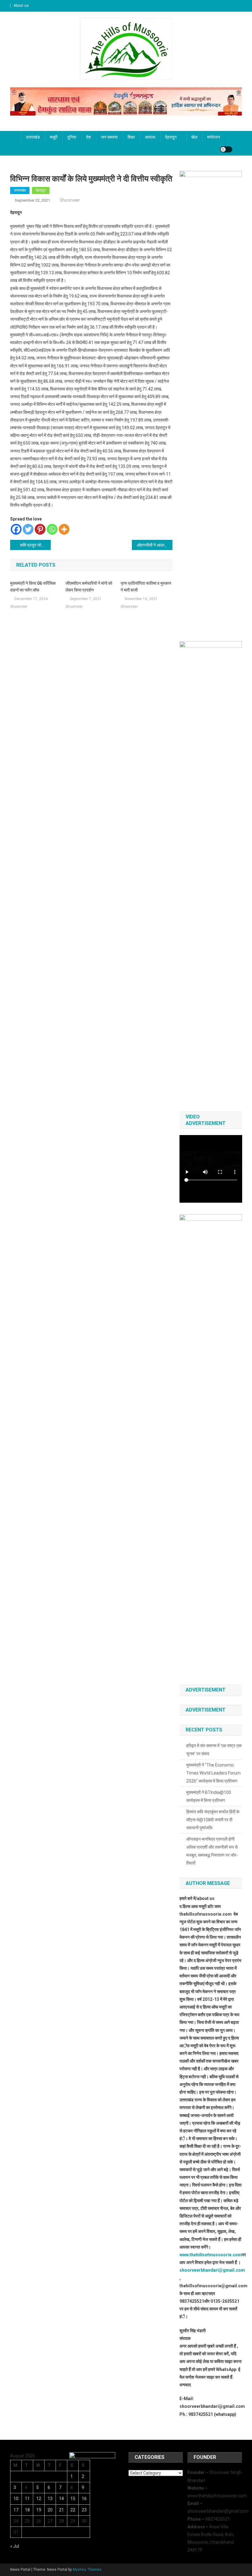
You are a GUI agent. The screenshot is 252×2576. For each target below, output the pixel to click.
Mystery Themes (87, 2570)
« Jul (15, 2546)
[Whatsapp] (52, 529)
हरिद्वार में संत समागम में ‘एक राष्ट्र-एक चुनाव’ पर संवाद (214, 1750)
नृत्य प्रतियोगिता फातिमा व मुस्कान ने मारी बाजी (146, 587)
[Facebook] (16, 529)
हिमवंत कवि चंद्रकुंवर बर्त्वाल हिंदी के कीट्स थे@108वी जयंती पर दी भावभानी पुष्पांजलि (213, 1820)
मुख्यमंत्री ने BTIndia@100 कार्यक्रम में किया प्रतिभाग (209, 1796)
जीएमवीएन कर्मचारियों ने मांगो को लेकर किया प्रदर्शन (89, 587)
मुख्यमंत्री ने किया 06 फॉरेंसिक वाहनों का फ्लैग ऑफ (33, 587)
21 (61, 2510)
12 (39, 2499)
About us (21, 6)
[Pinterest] (40, 529)
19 (39, 2510)
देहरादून (171, 137)
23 (84, 2510)
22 (73, 2510)
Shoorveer (70, 200)
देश (89, 137)
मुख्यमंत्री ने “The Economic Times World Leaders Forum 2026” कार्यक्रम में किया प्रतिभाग (213, 1773)
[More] (64, 529)
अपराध (150, 137)
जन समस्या (109, 137)
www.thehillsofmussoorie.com (211, 2255)
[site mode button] (226, 149)
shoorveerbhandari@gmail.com (212, 2270)
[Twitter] (28, 529)
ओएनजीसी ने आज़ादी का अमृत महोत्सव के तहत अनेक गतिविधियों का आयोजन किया (155, 545)
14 (61, 2499)
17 (16, 2510)
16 (84, 2499)
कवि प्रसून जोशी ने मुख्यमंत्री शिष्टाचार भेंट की (35, 545)
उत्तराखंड (33, 137)
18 (27, 2510)
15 (73, 2499)
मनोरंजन (214, 137)
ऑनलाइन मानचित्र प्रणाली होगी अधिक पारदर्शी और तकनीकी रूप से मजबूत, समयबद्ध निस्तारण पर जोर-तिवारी (212, 1851)
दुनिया (72, 137)
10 (16, 2499)
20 (50, 2510)
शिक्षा (131, 137)
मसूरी (54, 137)
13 (50, 2499)
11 (27, 2499)
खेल (194, 137)
